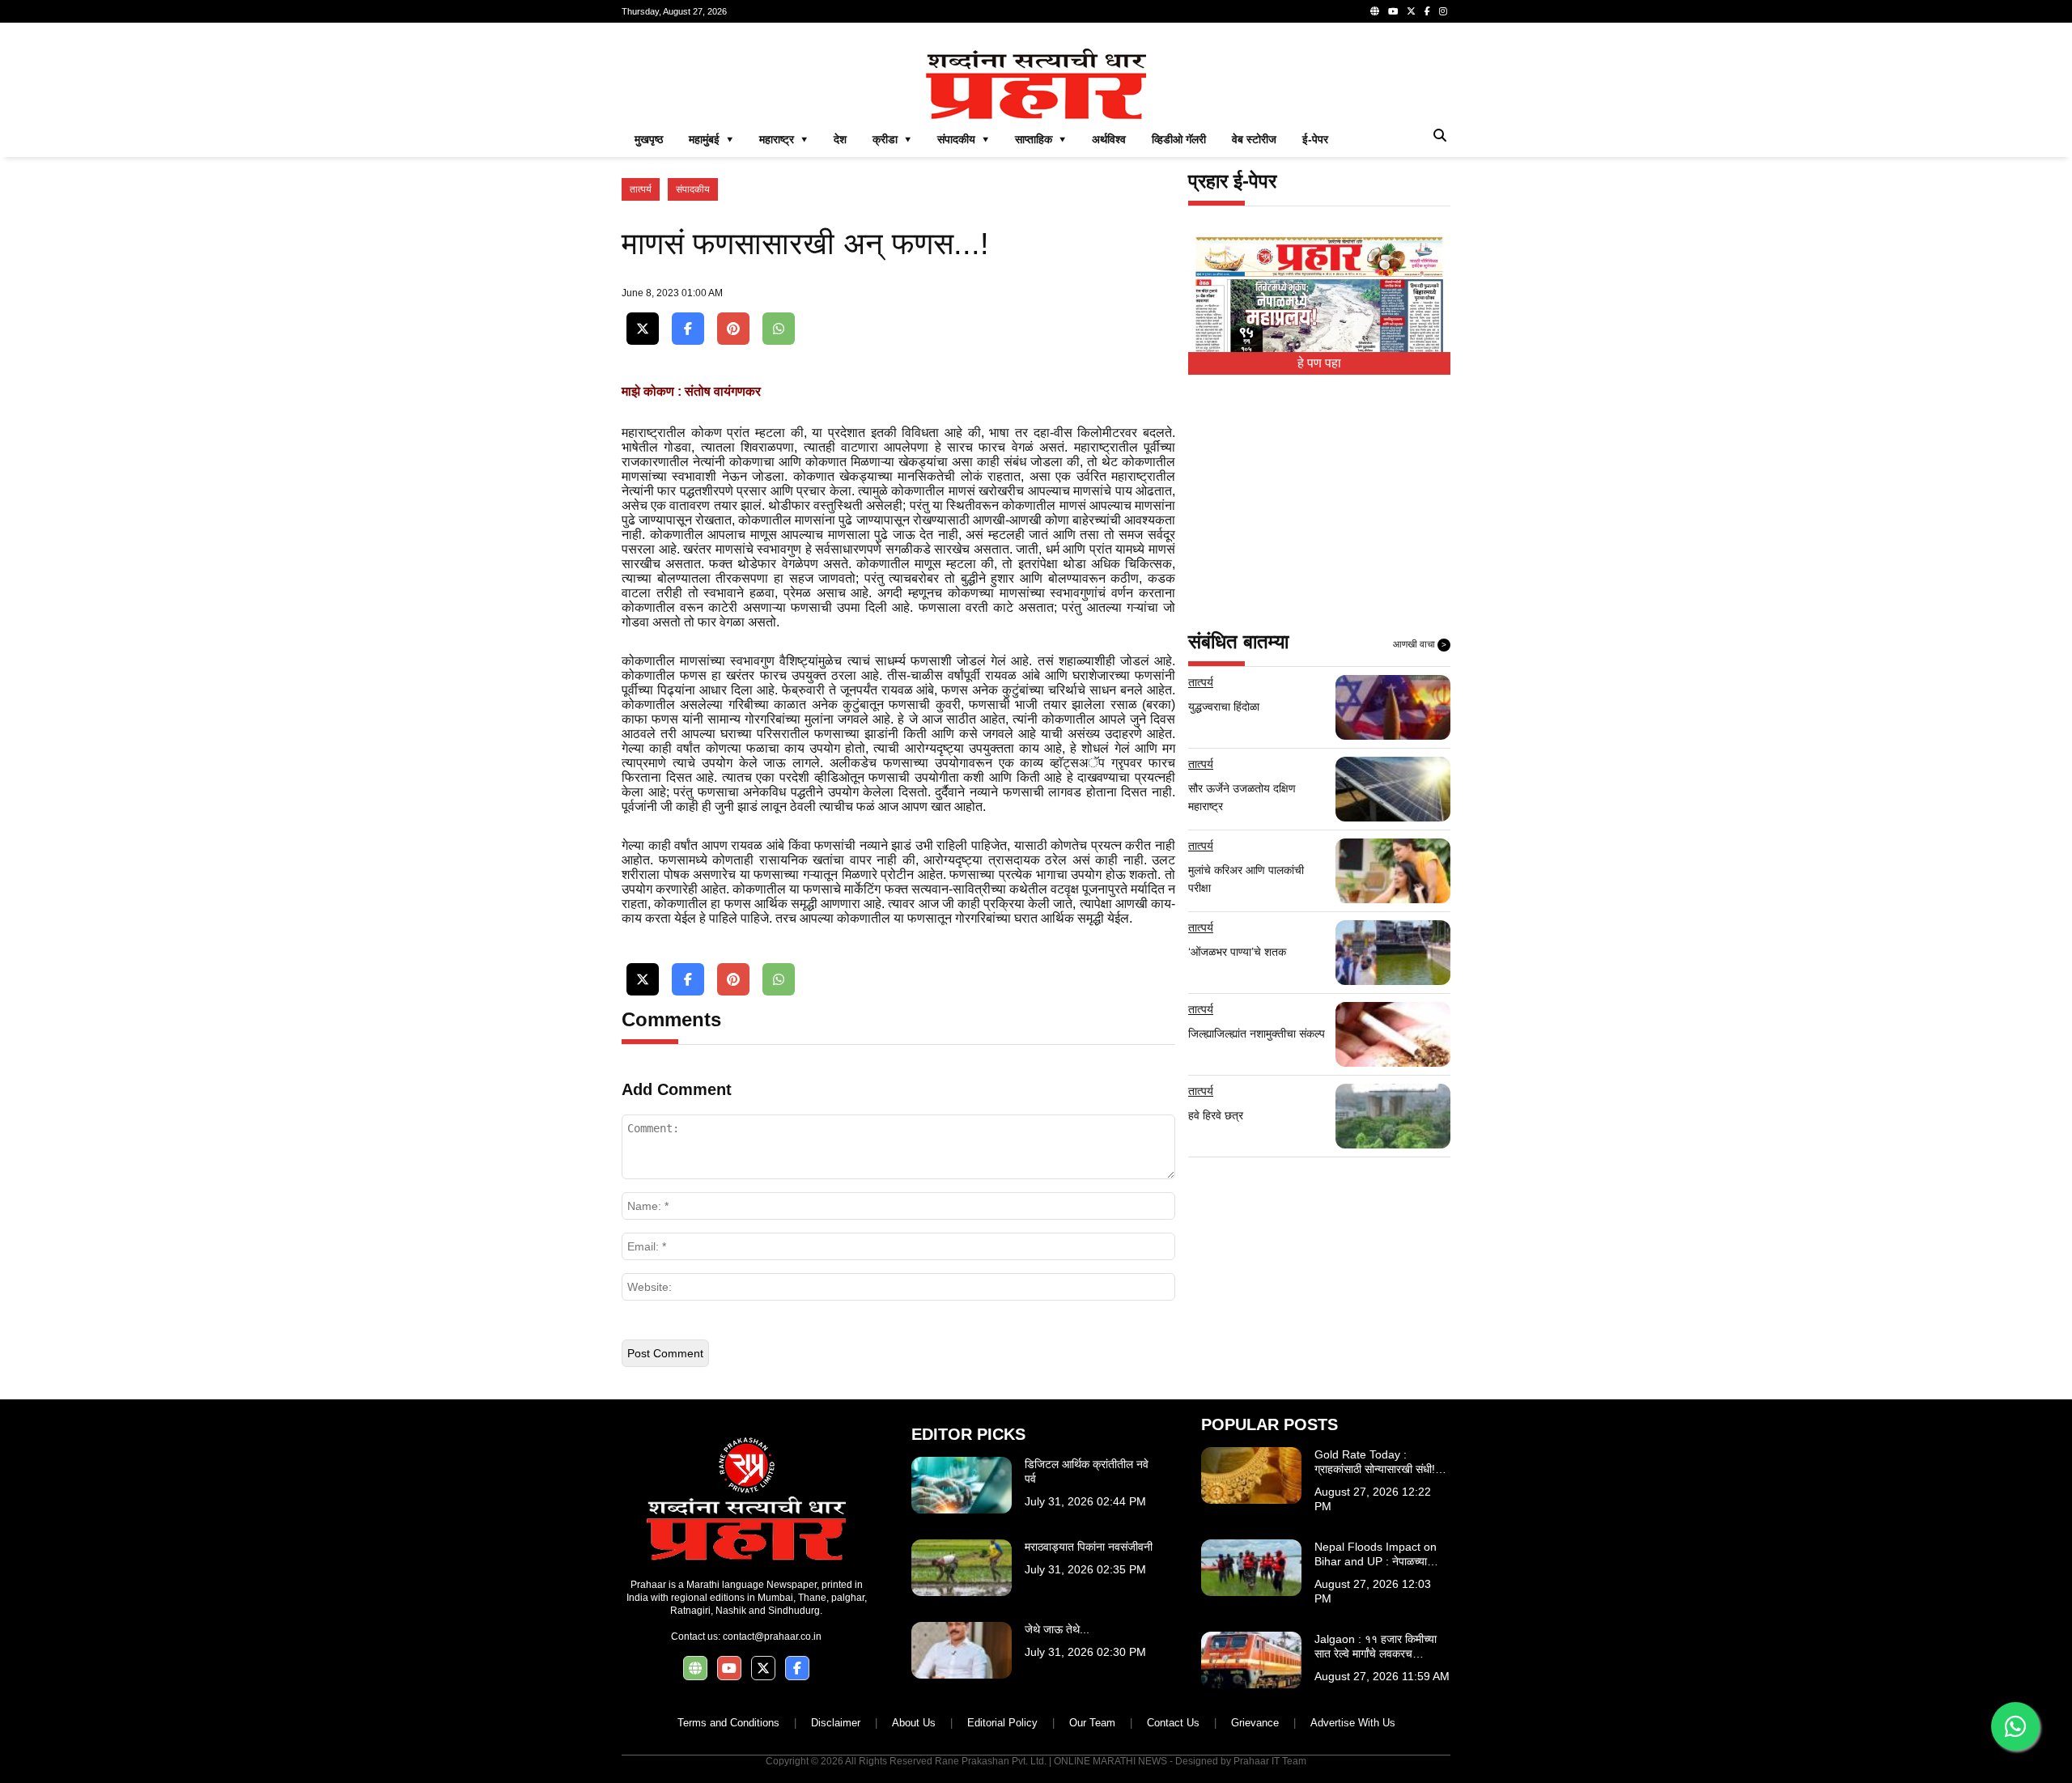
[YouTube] (1393, 11)
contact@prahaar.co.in (772, 1637)
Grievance (1255, 1723)
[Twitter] (1411, 11)
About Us (914, 1723)
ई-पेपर (1315, 139)
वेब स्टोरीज (1254, 139)
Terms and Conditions (728, 1723)
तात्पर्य (641, 189)
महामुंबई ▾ (711, 139)
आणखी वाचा (1420, 644)
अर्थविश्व (1109, 139)
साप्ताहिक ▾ (1040, 139)
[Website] (1375, 11)
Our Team (1092, 1723)
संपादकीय (693, 189)
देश (840, 139)
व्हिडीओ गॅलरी (1179, 139)
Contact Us (1173, 1723)
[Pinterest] (733, 329)
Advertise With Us (1353, 1723)
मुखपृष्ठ (649, 139)
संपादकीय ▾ (963, 139)
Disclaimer (836, 1723)
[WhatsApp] (779, 329)
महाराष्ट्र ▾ (783, 139)
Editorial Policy (1002, 1723)
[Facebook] (1427, 11)
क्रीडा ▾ (892, 139)
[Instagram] (1443, 11)
